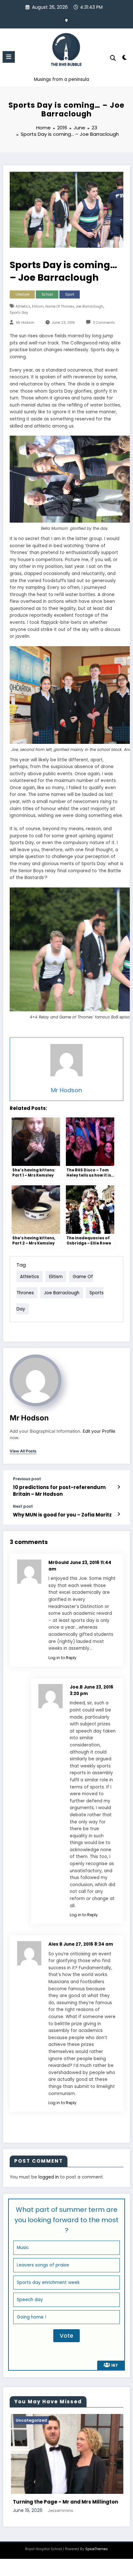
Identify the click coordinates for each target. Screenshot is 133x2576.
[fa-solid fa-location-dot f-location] (66, 20)
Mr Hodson (25, 323)
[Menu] (9, 57)
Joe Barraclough (90, 306)
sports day (19, 313)
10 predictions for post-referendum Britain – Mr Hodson (59, 1491)
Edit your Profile (99, 1431)
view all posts (23, 1451)
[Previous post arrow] (119, 1487)
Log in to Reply (62, 1658)
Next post (23, 1506)
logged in (49, 2177)
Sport (70, 294)
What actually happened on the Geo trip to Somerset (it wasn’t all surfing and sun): (66, 2532)
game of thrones (60, 306)
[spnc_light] (125, 59)
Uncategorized (33, 2420)
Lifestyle (22, 294)
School (47, 294)
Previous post (27, 1479)
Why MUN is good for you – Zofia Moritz (62, 1515)
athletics (23, 306)
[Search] (113, 58)
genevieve (59, 2548)
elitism (38, 306)
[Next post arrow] (119, 1514)
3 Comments (104, 323)
